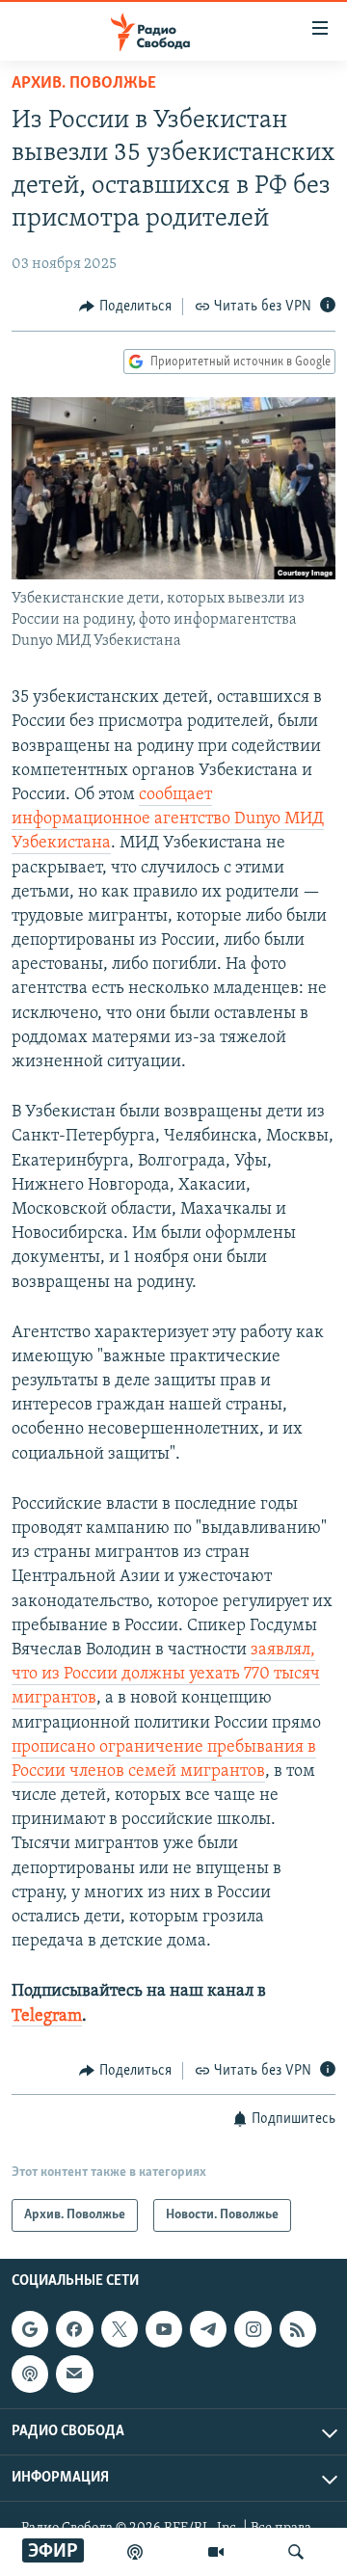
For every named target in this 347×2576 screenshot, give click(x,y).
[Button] (125, 307)
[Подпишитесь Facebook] (74, 2329)
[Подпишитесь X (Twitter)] (120, 2329)
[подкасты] (135, 2552)
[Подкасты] (30, 2375)
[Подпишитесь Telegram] (208, 2329)
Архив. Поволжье (84, 84)
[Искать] (296, 2552)
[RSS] (298, 2329)
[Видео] (216, 2552)
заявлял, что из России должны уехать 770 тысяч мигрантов (166, 1675)
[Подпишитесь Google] (30, 2329)
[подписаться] (74, 2375)
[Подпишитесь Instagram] (253, 2329)
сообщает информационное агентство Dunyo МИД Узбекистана (168, 819)
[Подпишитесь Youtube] (164, 2329)
